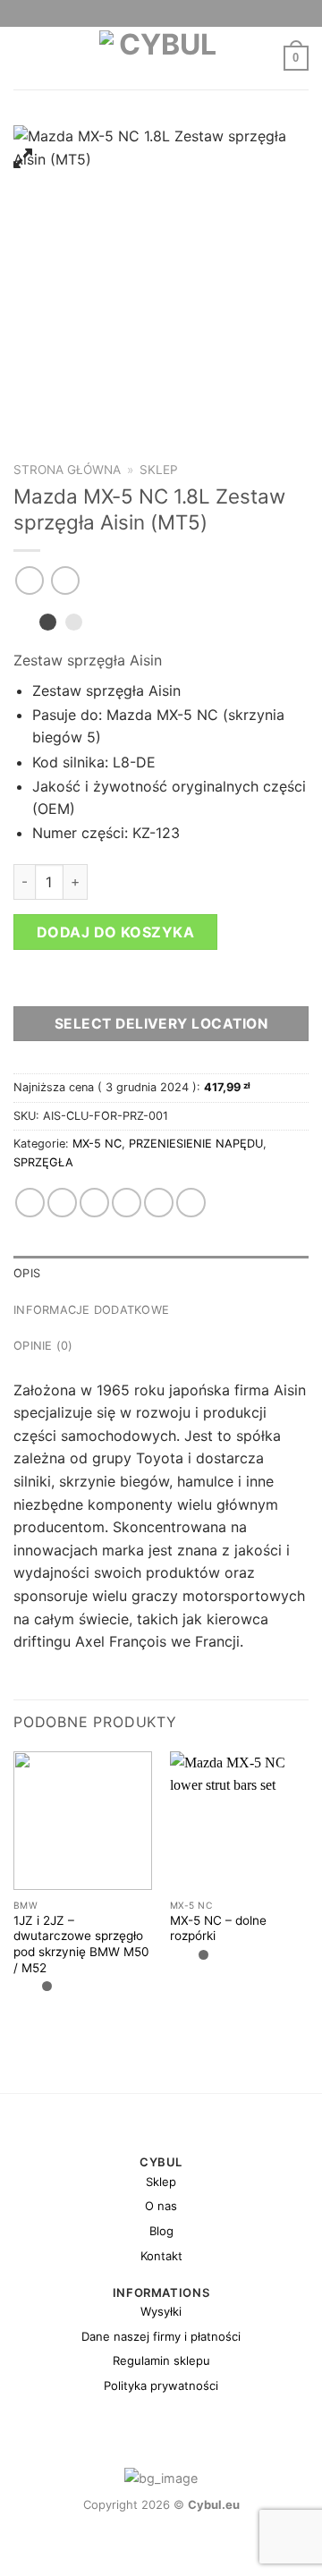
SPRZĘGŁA (43, 1162)
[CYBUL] (161, 58)
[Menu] (24, 58)
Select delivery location (161, 1024)
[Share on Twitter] (94, 1203)
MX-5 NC (97, 1144)
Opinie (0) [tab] (43, 1346)
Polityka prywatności (161, 2385)
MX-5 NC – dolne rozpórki (218, 1928)
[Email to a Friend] (127, 1203)
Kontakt (161, 2256)
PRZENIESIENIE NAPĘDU (196, 1144)
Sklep (159, 470)
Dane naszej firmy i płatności (161, 2336)
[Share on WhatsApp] (30, 1203)
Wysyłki (161, 2311)
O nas (161, 2206)
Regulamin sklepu (161, 2360)
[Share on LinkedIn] (191, 1203)
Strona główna (67, 470)
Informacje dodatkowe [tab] (91, 1310)
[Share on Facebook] (62, 1203)
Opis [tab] (27, 1273)
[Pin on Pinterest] (159, 1203)
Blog (161, 2231)
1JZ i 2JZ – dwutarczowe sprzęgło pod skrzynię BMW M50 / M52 (81, 1944)
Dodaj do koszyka (116, 932)
